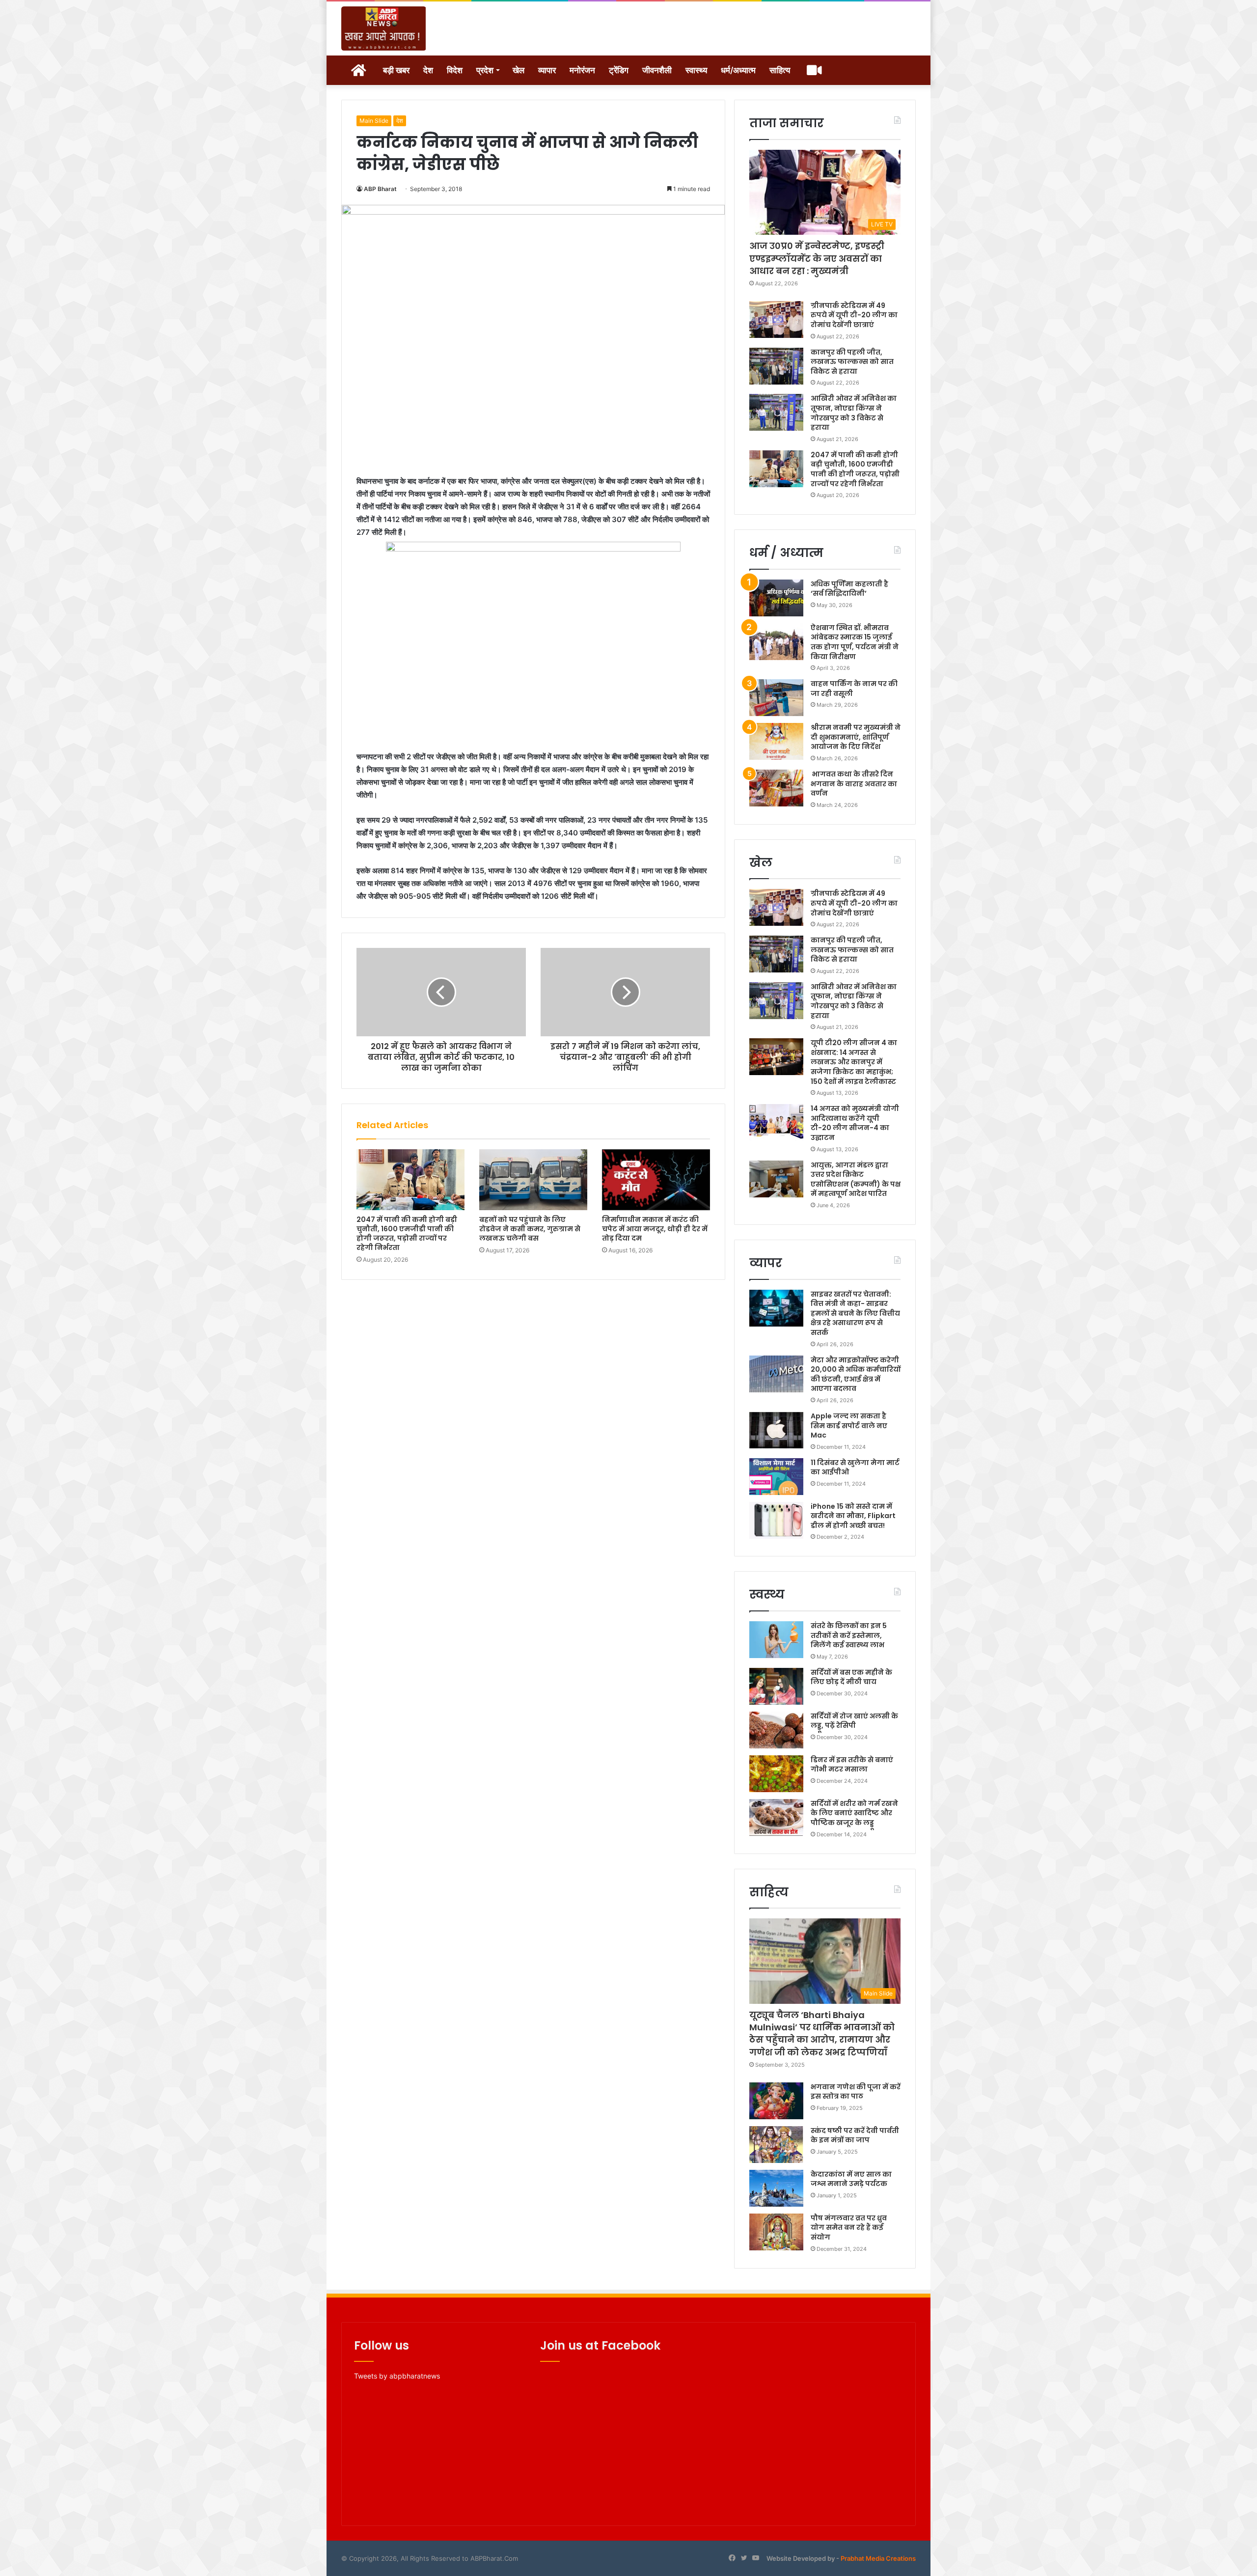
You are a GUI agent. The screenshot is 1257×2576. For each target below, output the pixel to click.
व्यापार (547, 70)
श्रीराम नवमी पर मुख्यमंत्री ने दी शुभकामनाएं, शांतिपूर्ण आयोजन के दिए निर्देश (856, 737)
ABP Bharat (380, 189)
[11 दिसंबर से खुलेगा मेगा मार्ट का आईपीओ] (776, 1477)
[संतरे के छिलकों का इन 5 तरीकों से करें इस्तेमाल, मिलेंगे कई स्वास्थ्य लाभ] (776, 1640)
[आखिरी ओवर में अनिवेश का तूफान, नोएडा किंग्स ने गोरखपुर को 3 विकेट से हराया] (776, 412)
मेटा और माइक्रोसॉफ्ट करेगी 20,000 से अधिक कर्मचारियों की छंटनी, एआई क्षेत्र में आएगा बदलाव (856, 1374)
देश (428, 70)
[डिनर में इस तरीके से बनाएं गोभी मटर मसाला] (776, 1774)
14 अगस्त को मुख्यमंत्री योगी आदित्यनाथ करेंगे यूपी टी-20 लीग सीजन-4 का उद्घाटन (855, 1123)
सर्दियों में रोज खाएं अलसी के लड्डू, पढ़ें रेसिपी (854, 1721)
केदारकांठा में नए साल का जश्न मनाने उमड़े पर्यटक (851, 2179)
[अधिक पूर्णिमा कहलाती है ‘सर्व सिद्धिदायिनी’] (776, 598)
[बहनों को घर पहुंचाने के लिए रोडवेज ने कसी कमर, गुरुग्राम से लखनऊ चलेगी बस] (533, 1180)
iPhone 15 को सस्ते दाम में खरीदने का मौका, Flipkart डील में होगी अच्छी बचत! (853, 1516)
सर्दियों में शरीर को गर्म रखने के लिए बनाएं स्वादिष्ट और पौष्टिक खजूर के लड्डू (854, 1813)
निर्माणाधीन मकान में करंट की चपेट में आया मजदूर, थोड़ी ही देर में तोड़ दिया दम (655, 1229)
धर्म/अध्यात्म (738, 70)
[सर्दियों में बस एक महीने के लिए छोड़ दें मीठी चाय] (776, 1686)
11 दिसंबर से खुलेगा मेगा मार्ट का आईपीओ (855, 1468)
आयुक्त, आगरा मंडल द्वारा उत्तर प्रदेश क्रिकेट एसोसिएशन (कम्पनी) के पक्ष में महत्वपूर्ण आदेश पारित (856, 1179)
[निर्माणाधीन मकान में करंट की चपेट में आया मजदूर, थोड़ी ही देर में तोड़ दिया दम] (656, 1180)
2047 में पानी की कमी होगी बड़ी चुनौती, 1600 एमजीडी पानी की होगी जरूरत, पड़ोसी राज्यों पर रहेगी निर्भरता (407, 1233)
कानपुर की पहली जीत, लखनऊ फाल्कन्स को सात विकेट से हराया (852, 362)
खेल (519, 70)
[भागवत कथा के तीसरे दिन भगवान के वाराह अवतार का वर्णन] (776, 788)
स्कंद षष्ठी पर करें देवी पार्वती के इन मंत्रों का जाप (855, 2135)
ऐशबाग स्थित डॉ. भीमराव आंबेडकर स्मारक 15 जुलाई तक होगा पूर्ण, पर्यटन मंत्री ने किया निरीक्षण (855, 642)
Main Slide (374, 121)
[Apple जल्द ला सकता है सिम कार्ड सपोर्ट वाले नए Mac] (776, 1430)
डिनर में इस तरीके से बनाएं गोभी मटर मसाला (852, 1765)
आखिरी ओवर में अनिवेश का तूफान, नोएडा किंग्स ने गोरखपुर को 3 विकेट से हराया (854, 413)
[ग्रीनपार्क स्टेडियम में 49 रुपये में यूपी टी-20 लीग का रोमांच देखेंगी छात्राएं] (776, 319)
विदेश (455, 70)
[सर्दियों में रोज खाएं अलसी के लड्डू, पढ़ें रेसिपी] (776, 1730)
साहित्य (780, 70)
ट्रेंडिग (619, 70)
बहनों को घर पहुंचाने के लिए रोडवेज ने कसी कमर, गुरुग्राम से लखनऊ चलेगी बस (530, 1229)
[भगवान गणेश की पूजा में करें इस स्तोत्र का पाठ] (776, 2101)
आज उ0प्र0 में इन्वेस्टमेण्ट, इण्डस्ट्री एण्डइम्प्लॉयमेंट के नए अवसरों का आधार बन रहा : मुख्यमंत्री (817, 258)
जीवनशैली (657, 70)
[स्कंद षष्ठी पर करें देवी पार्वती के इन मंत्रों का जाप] (776, 2145)
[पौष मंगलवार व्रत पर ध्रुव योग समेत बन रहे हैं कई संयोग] (776, 2232)
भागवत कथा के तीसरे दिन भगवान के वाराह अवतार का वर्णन (854, 784)
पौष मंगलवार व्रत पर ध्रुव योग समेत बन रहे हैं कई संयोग (849, 2228)
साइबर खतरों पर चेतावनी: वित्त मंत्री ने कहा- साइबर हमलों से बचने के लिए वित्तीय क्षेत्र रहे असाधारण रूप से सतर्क (855, 1313)
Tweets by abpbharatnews (397, 2376)
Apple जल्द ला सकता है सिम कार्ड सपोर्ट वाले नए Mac (849, 1426)
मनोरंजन (582, 70)
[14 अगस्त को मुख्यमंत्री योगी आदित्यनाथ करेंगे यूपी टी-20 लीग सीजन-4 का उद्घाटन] (776, 1122)
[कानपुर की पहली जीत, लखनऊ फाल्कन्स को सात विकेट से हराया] (776, 366)
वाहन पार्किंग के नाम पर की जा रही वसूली (854, 689)
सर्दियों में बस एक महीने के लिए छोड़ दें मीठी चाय (851, 1677)
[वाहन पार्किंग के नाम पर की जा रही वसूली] (776, 698)
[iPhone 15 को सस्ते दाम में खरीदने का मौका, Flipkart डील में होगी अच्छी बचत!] (776, 1520)
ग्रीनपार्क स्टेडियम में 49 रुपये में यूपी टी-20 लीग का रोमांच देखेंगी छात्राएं (854, 315)
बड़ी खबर (396, 70)
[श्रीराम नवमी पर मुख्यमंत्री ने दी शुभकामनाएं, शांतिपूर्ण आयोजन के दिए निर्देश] (776, 741)
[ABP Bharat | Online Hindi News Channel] (384, 28)
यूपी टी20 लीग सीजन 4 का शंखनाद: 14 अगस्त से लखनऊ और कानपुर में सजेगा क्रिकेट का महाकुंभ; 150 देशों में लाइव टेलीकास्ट (854, 1062)
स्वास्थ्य (696, 70)
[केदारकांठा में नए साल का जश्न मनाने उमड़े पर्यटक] (776, 2188)
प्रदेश (485, 70)
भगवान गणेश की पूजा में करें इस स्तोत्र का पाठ (856, 2092)
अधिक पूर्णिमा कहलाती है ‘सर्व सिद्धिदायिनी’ (849, 589)
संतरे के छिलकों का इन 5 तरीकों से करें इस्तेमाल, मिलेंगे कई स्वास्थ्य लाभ (849, 1635)
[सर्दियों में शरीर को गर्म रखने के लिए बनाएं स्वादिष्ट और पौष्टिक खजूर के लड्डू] (776, 1817)
